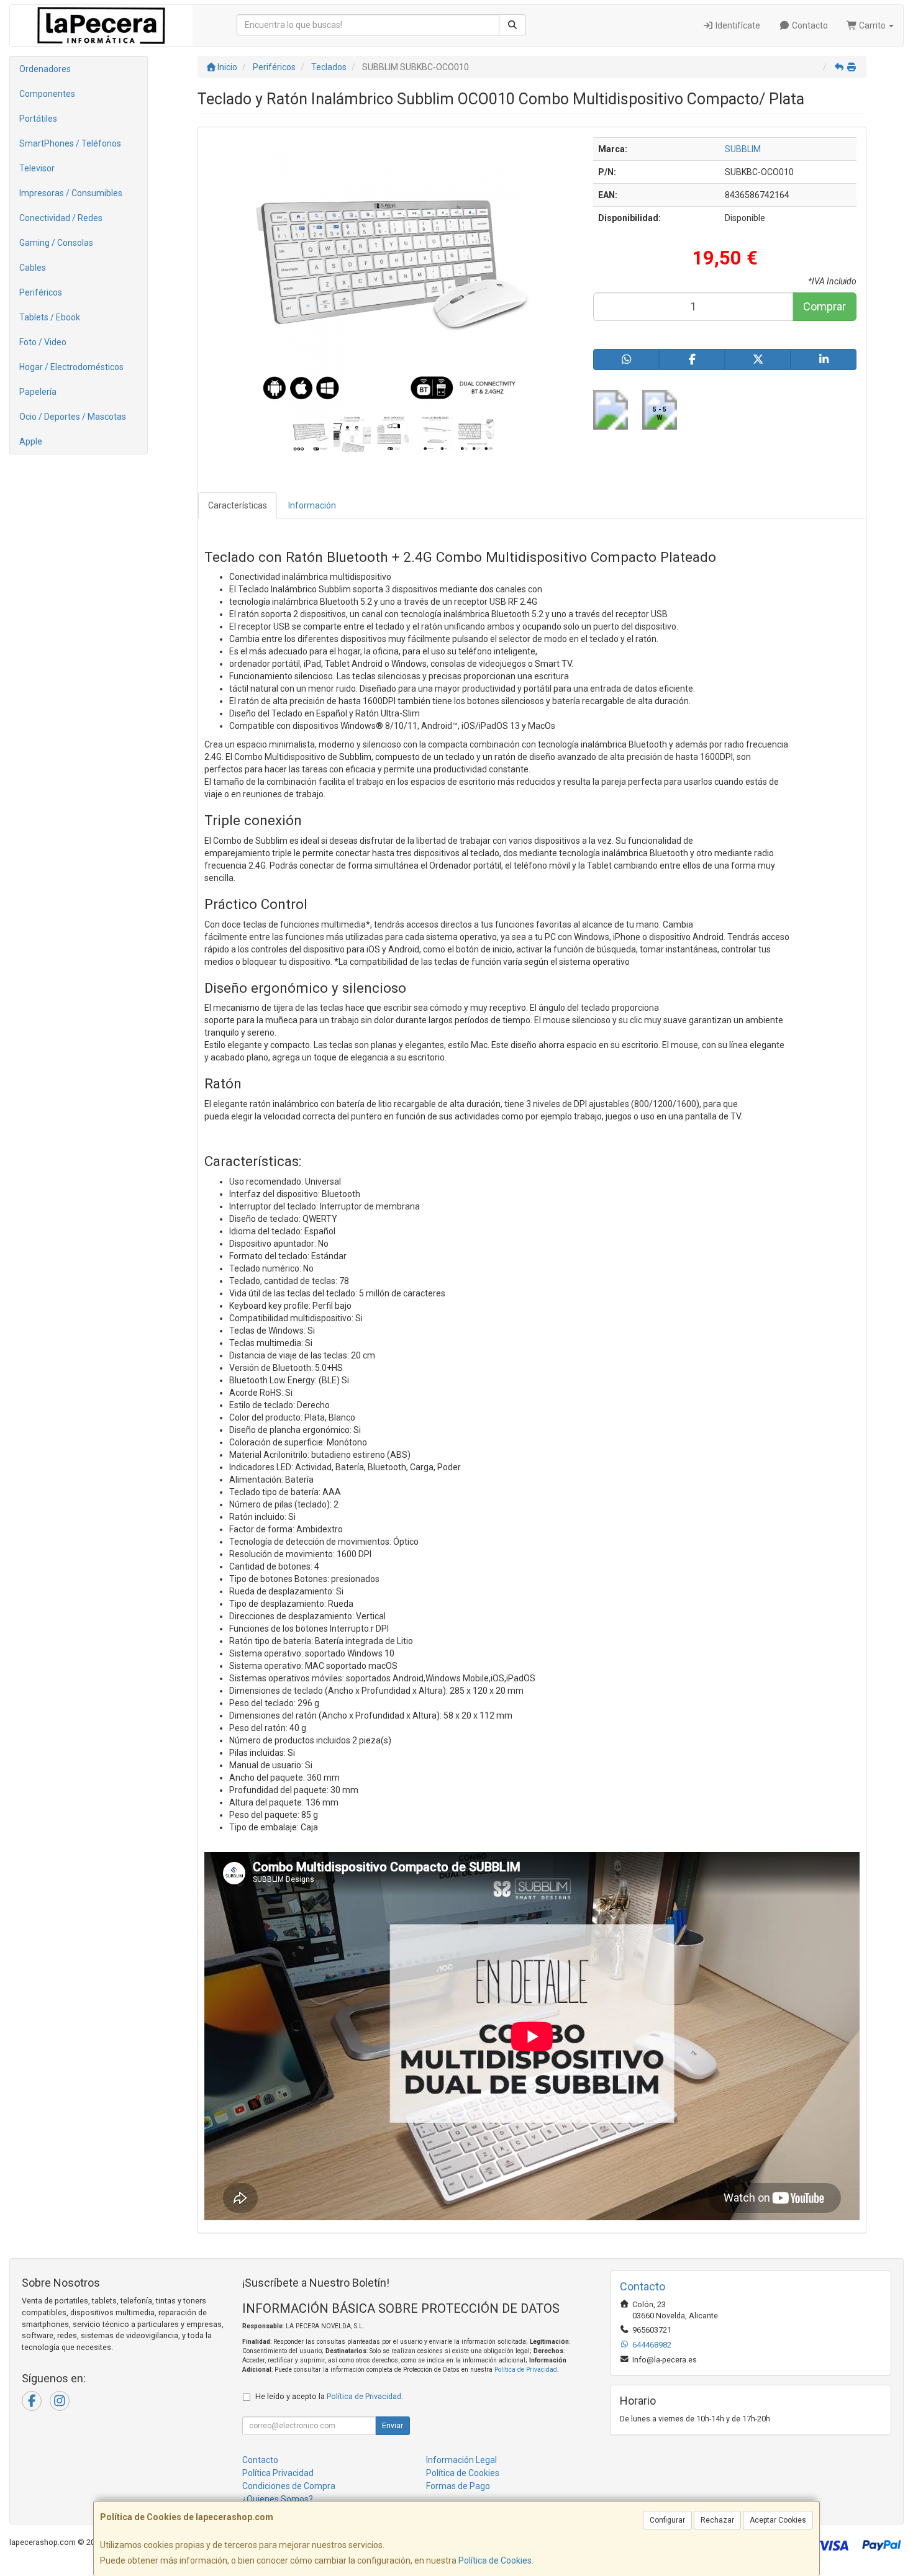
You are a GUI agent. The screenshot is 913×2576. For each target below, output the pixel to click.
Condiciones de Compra (289, 2486)
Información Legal (461, 2460)
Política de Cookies (495, 2560)
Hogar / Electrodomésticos (71, 367)
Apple (31, 441)
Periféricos (41, 292)
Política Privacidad (278, 2473)
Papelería (38, 392)
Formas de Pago (458, 2486)
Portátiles (38, 119)
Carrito (872, 25)
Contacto (809, 25)
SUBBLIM (743, 149)
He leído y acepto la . (329, 2396)
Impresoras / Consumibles (71, 193)
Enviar (393, 2426)
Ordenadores (45, 69)
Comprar (824, 306)
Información (312, 505)
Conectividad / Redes (61, 218)
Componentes (47, 94)
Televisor (37, 168)
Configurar (667, 2520)
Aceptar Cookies (778, 2520)
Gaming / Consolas (56, 243)
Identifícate (737, 25)
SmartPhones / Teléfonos (70, 143)
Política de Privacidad (526, 2370)
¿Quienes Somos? (278, 2499)
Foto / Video (43, 342)
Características (238, 505)
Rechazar (717, 2520)
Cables (33, 268)
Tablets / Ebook (50, 317)
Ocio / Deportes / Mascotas (73, 417)
